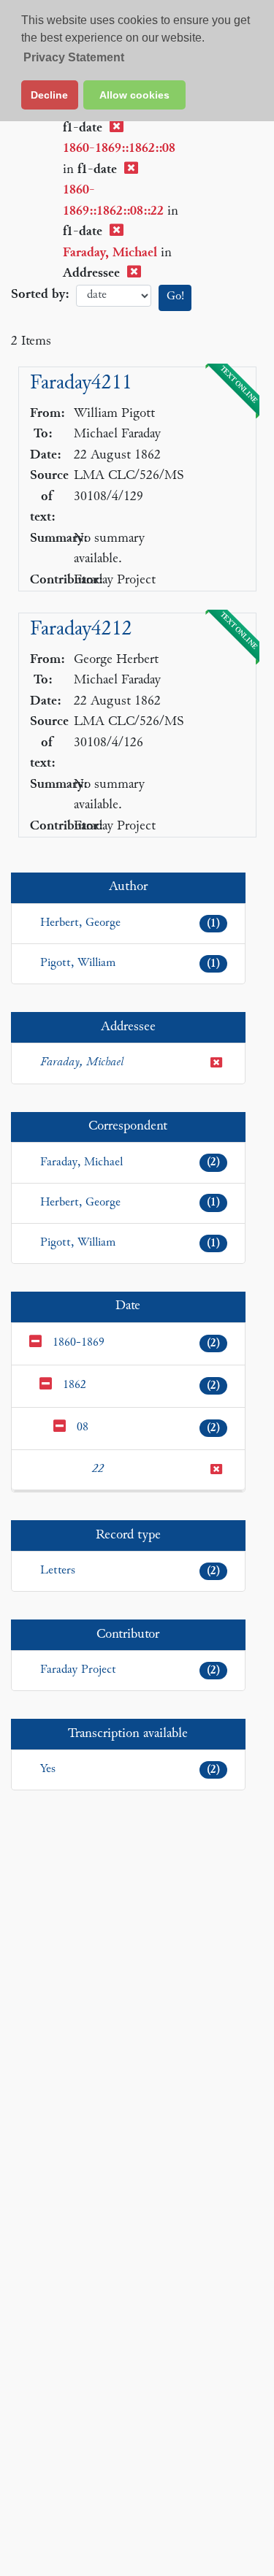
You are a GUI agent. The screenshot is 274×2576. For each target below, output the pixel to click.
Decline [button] (49, 95)
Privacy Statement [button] (74, 57)
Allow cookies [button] (134, 95)
